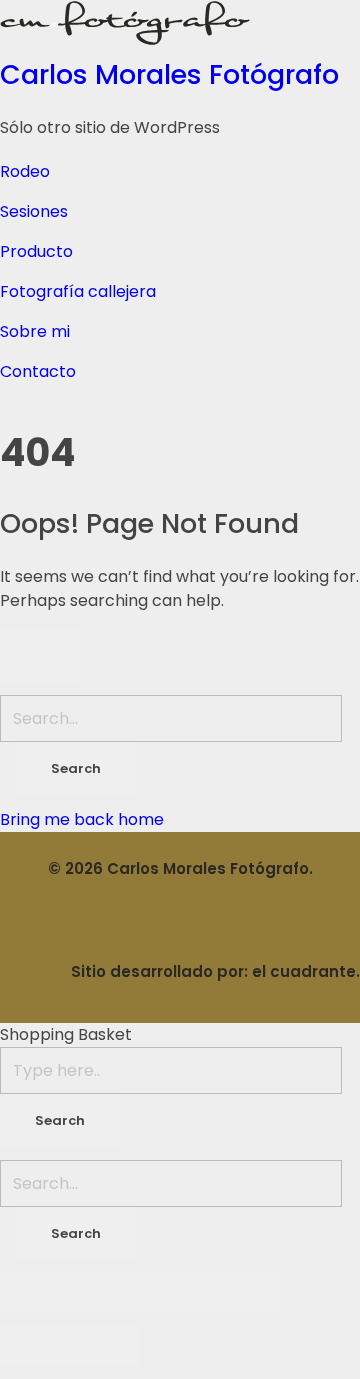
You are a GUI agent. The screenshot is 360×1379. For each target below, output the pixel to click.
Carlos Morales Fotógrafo (169, 74)
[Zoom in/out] (245, 1293)
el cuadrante (304, 971)
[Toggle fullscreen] (175, 1293)
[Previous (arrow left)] (35, 1346)
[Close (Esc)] (35, 1293)
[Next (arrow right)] (105, 1346)
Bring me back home (82, 819)
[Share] (105, 1293)
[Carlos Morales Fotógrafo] (180, 23)
